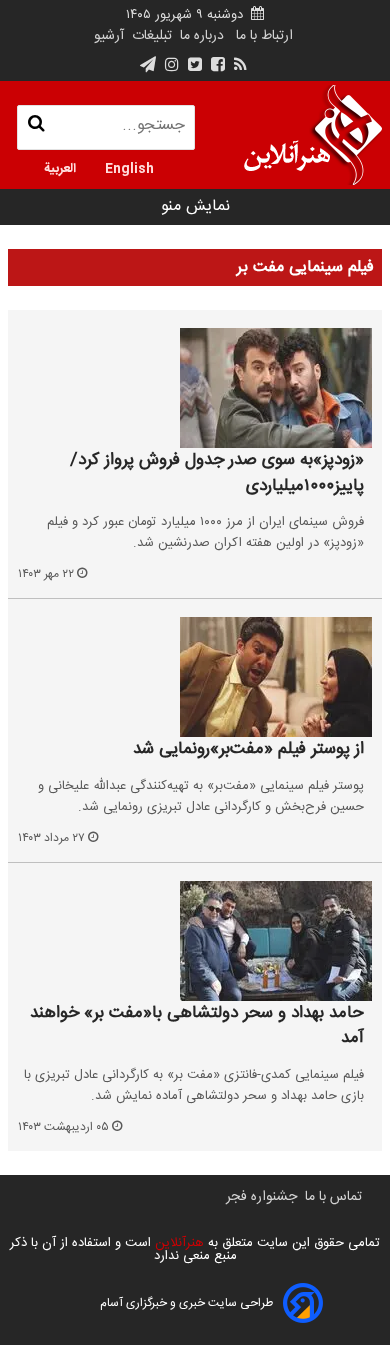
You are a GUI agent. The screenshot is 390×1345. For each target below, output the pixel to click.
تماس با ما (333, 1197)
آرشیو (109, 36)
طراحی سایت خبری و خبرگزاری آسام (186, 1303)
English (129, 167)
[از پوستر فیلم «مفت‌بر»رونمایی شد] (195, 677)
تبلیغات (150, 36)
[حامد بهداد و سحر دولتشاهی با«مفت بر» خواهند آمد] (195, 941)
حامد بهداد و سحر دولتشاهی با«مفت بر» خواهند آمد (197, 1026)
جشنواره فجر (261, 1197)
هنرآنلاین (177, 1243)
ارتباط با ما (264, 36)
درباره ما (202, 36)
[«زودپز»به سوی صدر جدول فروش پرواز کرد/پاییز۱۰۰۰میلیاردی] (195, 388)
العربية (60, 167)
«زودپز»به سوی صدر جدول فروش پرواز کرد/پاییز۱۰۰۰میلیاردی (217, 473)
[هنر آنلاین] (313, 135)
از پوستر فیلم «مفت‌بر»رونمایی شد (248, 750)
